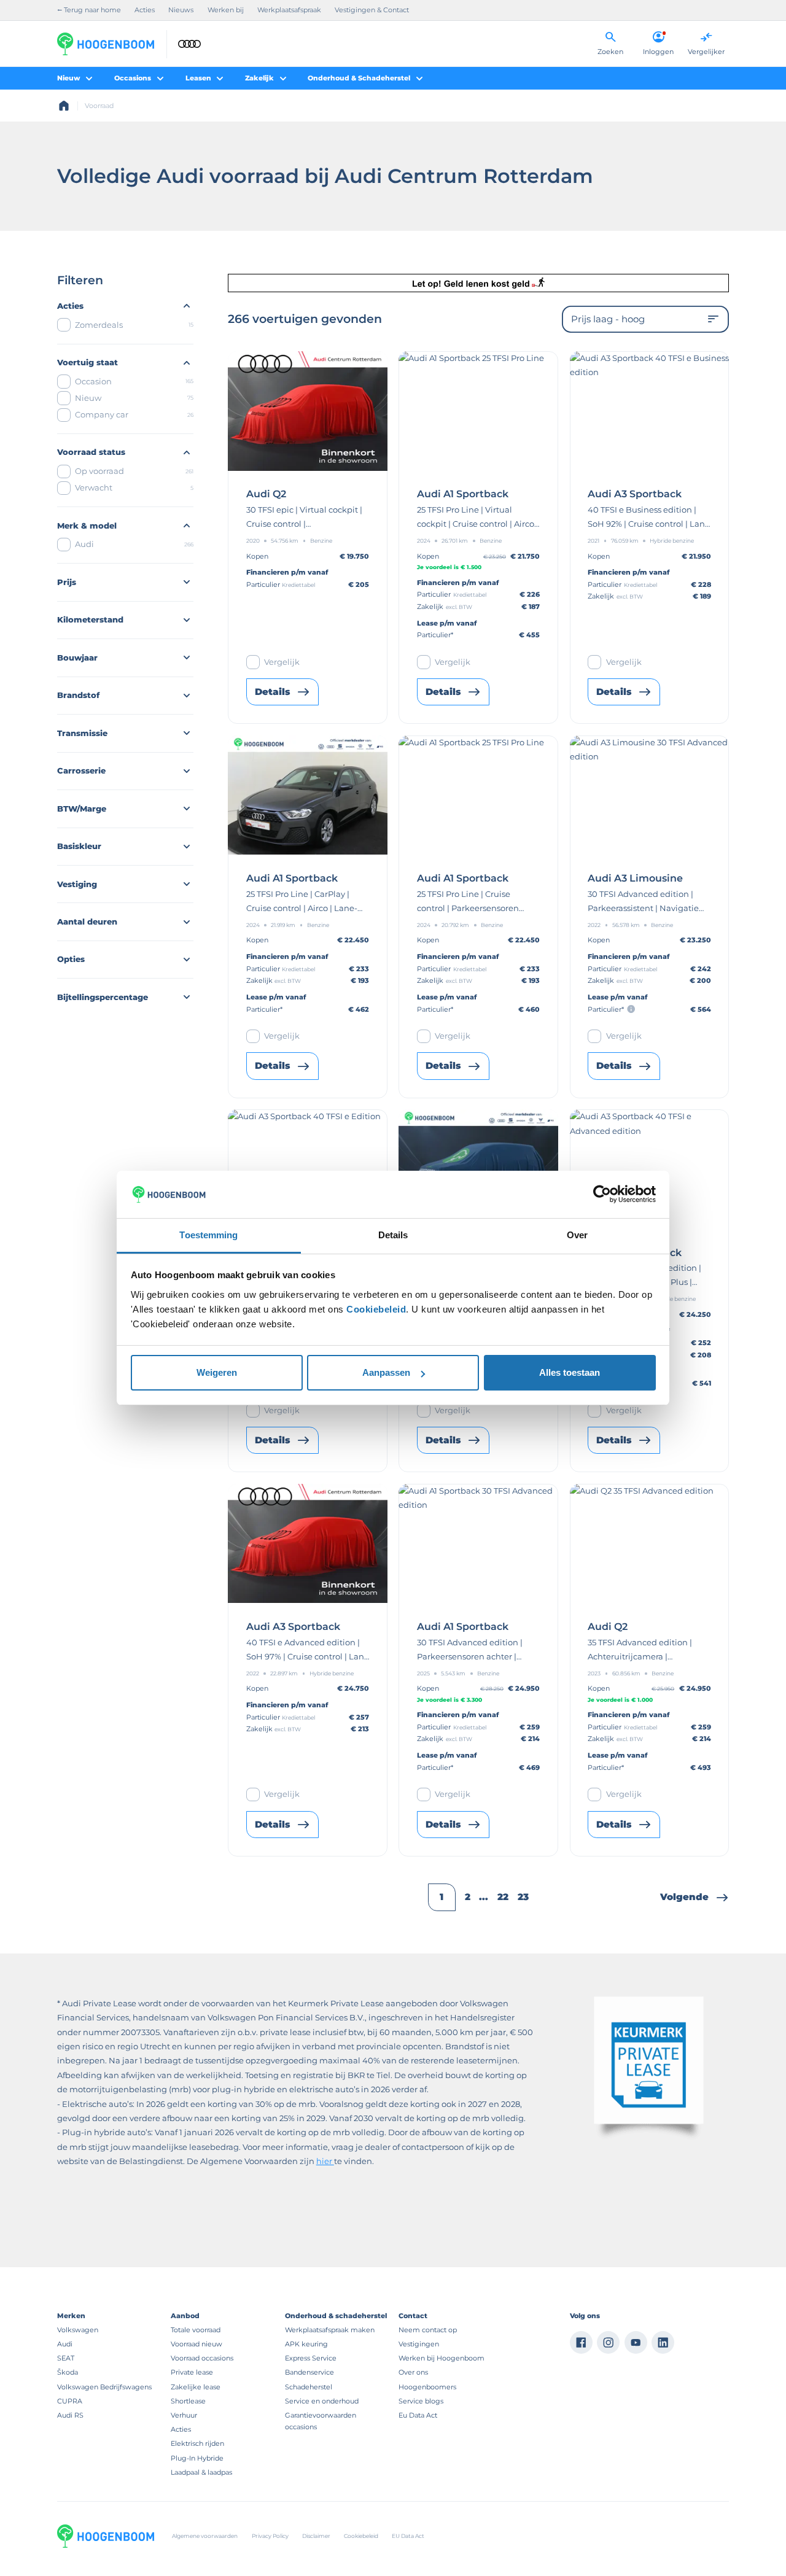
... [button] (484, 1897)
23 (523, 1897)
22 (503, 1897)
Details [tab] (393, 1235)
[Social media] (581, 2342)
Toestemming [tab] (208, 1235)
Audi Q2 (266, 494)
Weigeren (217, 1372)
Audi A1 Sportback (463, 494)
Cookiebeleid (376, 1309)
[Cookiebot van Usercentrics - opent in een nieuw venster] (602, 1194)
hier (325, 2161)
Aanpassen (386, 1372)
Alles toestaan (570, 1372)
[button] (695, 1897)
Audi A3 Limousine (635, 879)
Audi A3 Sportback (635, 494)
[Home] (106, 44)
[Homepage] (64, 106)
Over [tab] (577, 1235)
